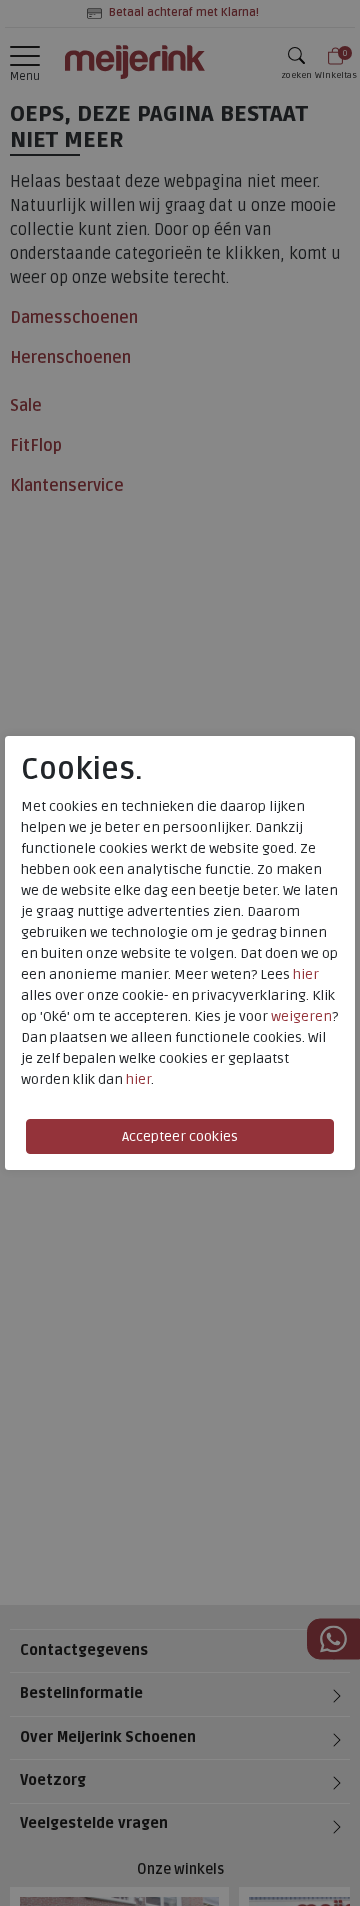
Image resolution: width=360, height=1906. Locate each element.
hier (306, 974)
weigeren (301, 1016)
